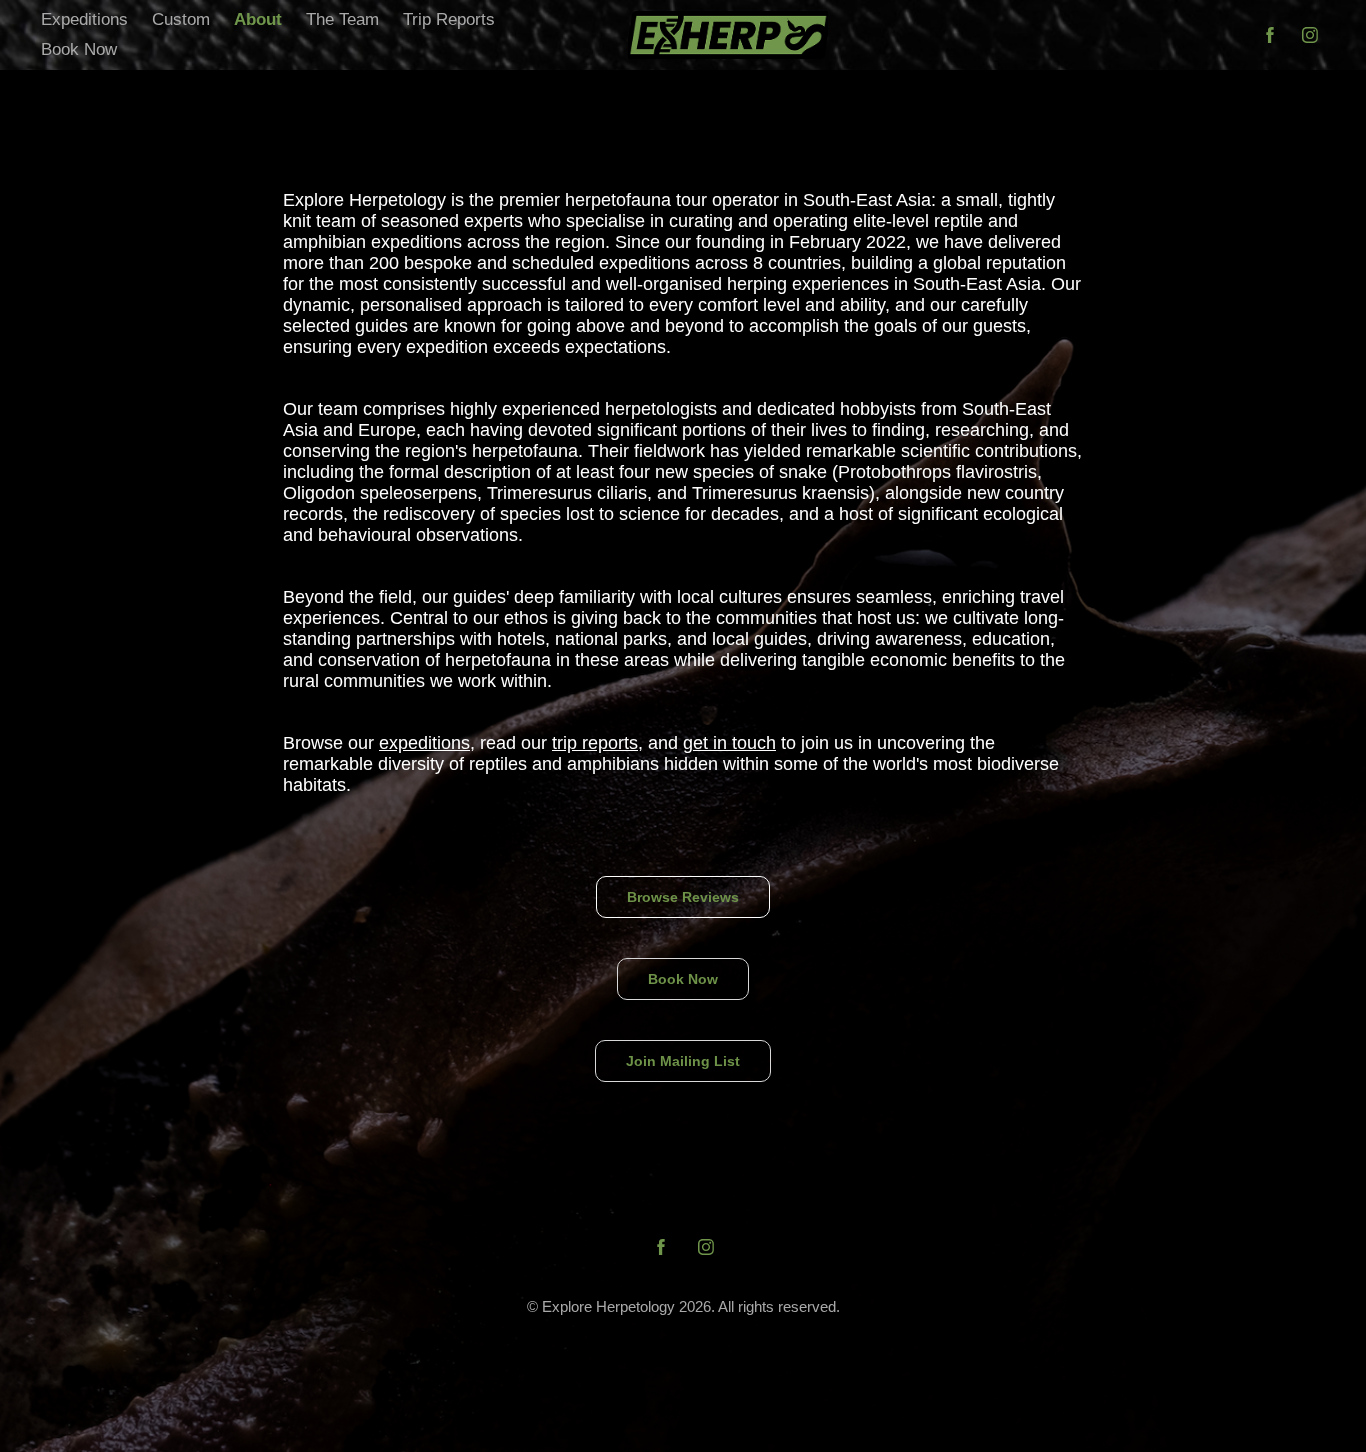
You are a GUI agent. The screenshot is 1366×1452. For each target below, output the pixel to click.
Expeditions (84, 19)
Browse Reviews (683, 897)
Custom (181, 19)
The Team (342, 19)
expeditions (424, 743)
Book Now (79, 49)
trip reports (595, 743)
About (258, 19)
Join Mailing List (683, 1061)
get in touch (729, 743)
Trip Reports (449, 19)
